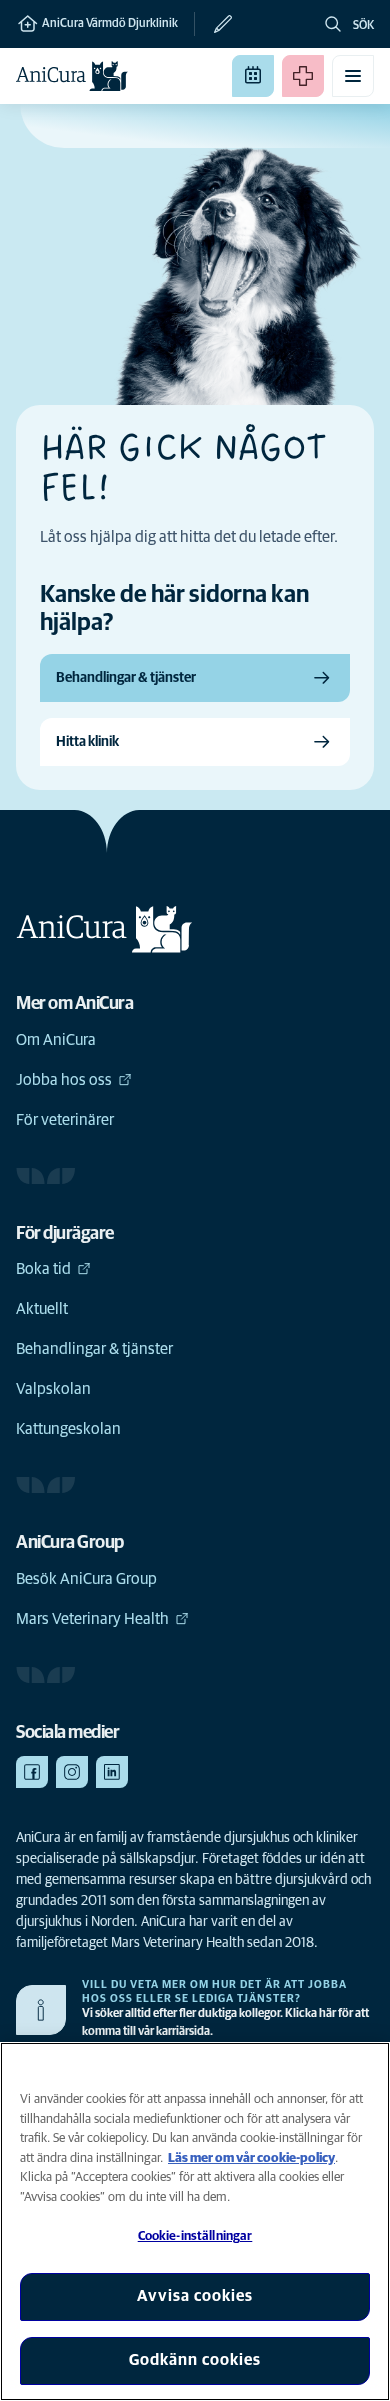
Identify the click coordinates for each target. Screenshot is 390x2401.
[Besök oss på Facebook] (32, 1772)
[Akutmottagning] (303, 76)
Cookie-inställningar (195, 2236)
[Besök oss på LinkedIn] (112, 1772)
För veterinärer (65, 1120)
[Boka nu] (253, 76)
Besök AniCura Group (86, 1579)
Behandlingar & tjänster (94, 1349)
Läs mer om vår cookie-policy (251, 2158)
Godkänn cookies (195, 2360)
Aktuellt (42, 1309)
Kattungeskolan (68, 1429)
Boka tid (43, 1269)
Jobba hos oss (64, 1080)
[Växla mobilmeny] (353, 76)
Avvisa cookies (195, 2296)
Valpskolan (53, 1389)
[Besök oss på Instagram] (72, 1772)
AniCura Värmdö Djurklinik (109, 24)
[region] (195, 2221)
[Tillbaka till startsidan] (72, 76)
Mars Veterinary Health (92, 1619)
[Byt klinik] (214, 24)
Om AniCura (56, 1040)
